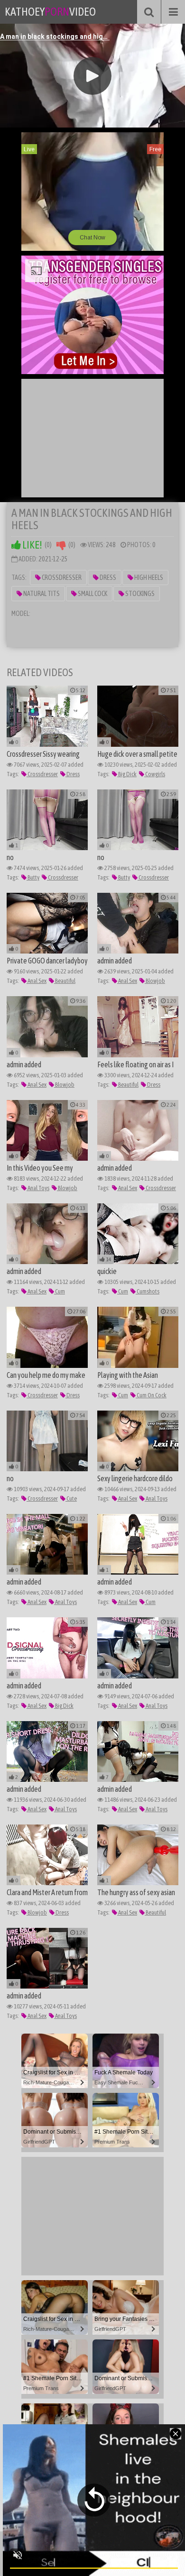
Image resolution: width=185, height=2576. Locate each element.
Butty (33, 877)
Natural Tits (41, 594)
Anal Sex (37, 981)
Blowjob (155, 981)
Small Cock (92, 594)
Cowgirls (155, 774)
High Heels (148, 578)
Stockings (139, 594)
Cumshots (148, 1291)
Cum (60, 1291)
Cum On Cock (151, 1395)
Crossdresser (61, 578)
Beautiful (65, 981)
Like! (32, 545)
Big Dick (127, 774)
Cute (71, 1499)
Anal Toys (38, 1188)
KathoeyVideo (50, 12)
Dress (107, 578)
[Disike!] (61, 545)
